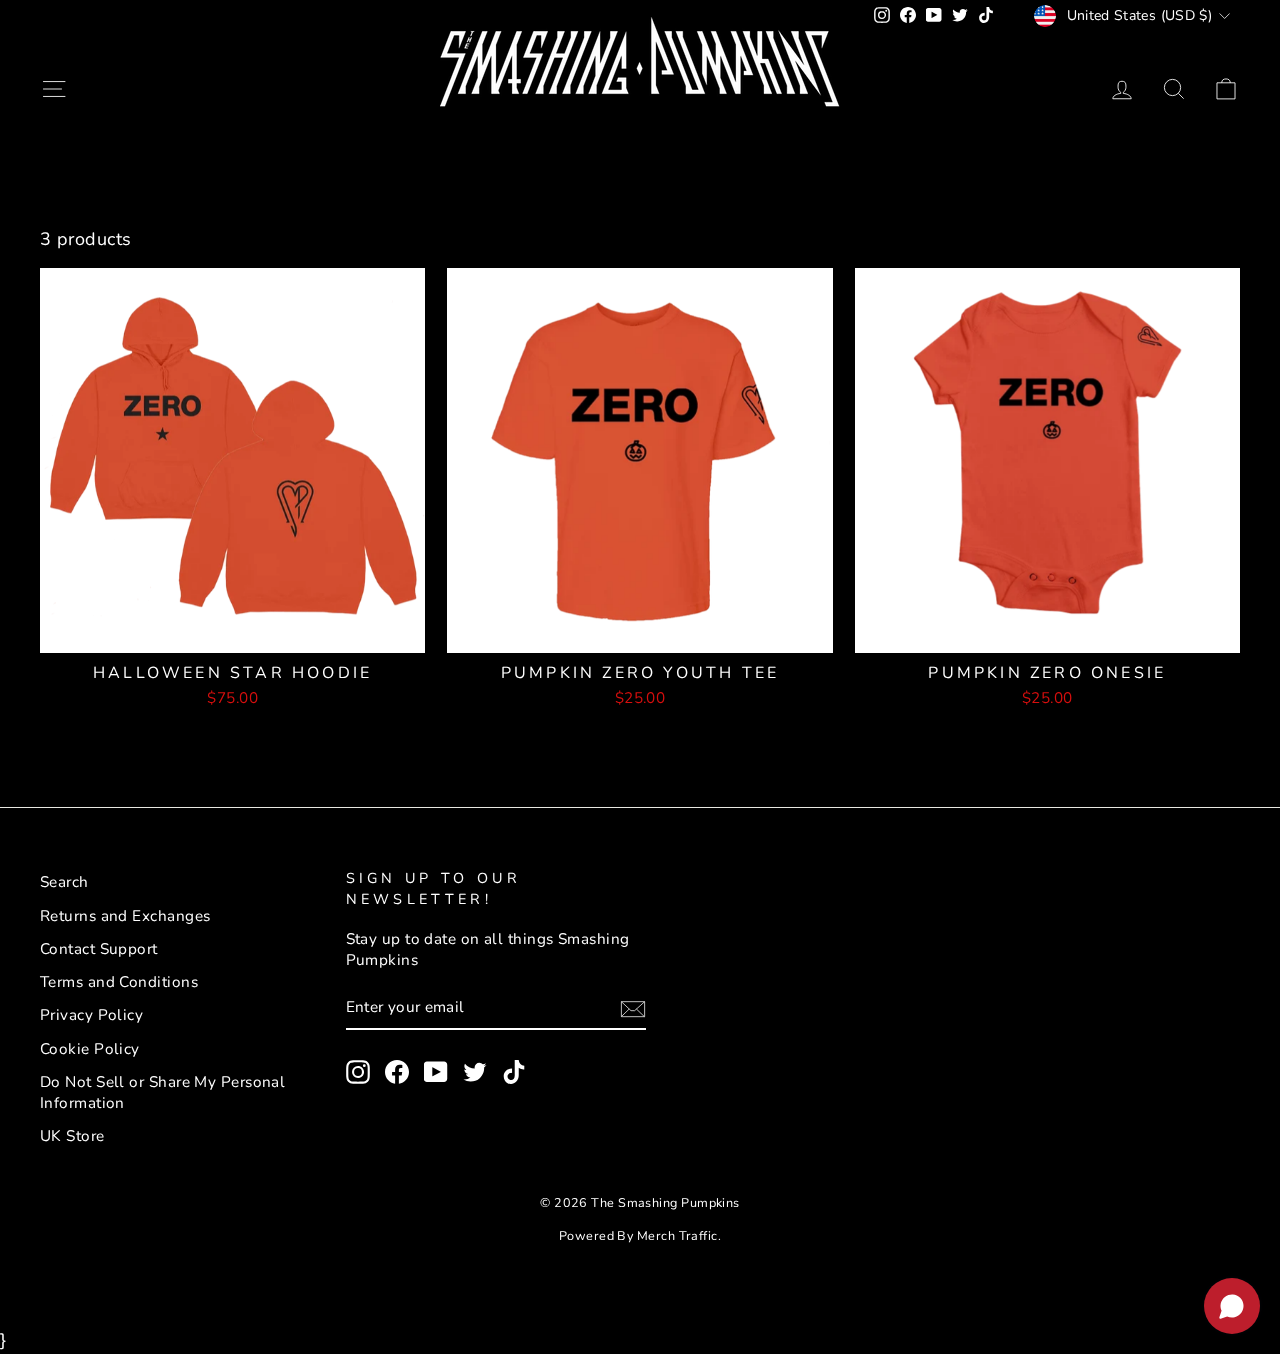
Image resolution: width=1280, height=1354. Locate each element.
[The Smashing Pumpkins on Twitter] (475, 1072)
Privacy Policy (91, 1015)
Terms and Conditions (119, 982)
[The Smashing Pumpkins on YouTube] (436, 1072)
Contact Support (99, 949)
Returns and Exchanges (125, 916)
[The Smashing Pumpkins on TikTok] (514, 1072)
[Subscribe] (633, 1008)
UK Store (72, 1136)
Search (64, 882)
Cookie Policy (90, 1049)
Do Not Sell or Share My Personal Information (162, 1092)
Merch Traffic (677, 1235)
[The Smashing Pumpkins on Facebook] (397, 1072)
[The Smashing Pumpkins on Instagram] (358, 1072)
